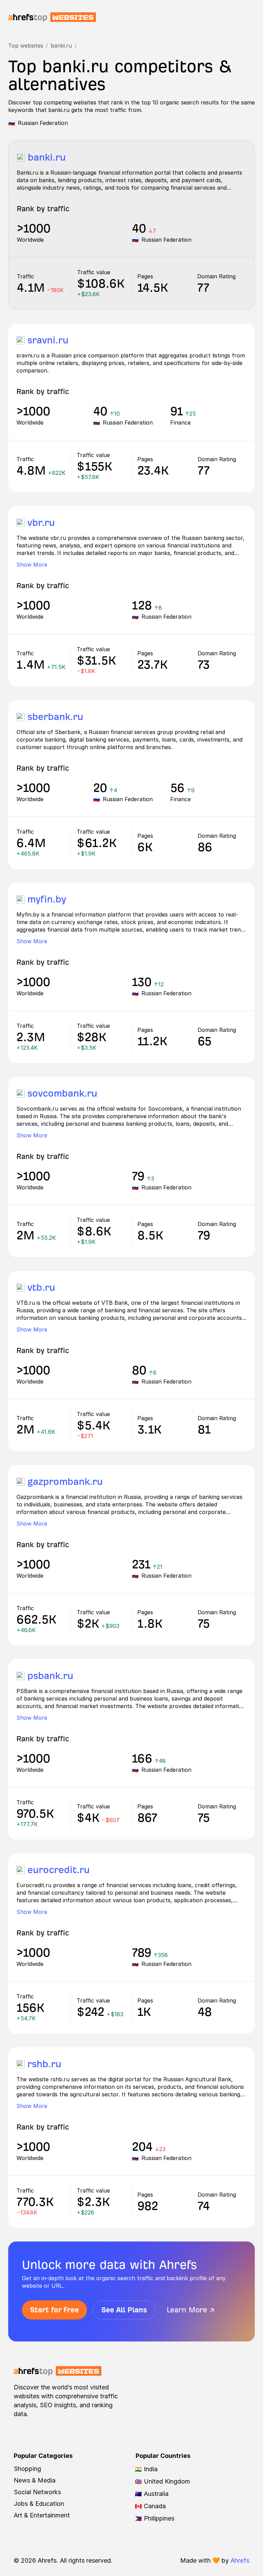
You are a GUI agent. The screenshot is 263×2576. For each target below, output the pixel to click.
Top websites (26, 46)
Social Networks (37, 2492)
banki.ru (61, 46)
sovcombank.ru (62, 1093)
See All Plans (124, 2310)
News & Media (35, 2480)
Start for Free (54, 2310)
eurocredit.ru (59, 1870)
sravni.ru (48, 340)
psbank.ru (50, 1676)
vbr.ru (41, 523)
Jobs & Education (39, 2504)
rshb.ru (44, 2064)
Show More (32, 565)
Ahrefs (240, 2560)
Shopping (27, 2469)
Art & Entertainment (42, 2515)
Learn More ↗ (191, 2310)
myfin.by (47, 899)
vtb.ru (41, 1287)
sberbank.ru (55, 717)
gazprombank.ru (65, 1482)
